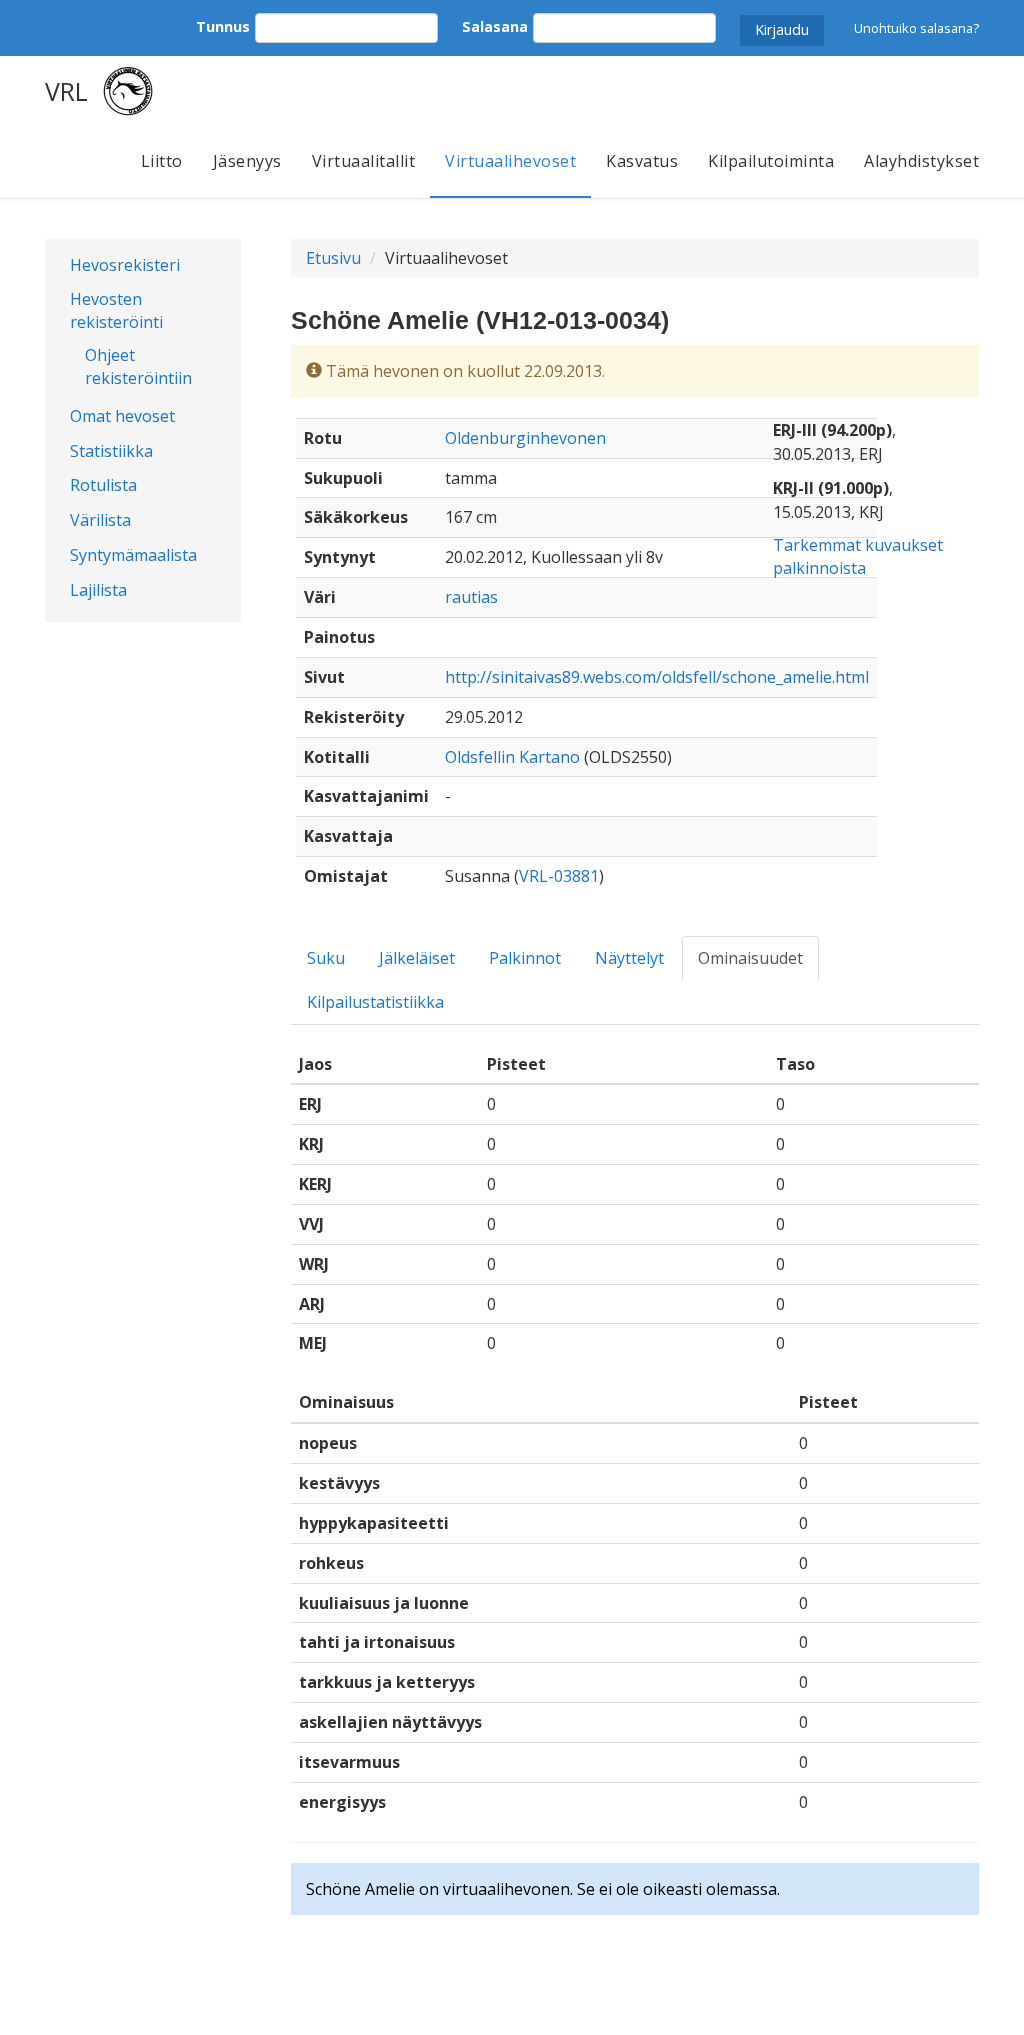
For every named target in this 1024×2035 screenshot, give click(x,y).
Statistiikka (111, 451)
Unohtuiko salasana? (916, 28)
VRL (66, 91)
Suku (326, 958)
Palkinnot (525, 958)
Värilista (100, 520)
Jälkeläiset (417, 958)
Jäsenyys (247, 161)
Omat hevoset (122, 416)
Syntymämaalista (133, 555)
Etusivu (333, 258)
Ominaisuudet (750, 958)
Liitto (162, 161)
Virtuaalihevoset (510, 161)
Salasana (495, 26)
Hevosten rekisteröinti (116, 310)
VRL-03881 (559, 876)
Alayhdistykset (921, 161)
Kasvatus (642, 161)
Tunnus (223, 26)
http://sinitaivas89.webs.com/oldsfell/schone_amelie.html (657, 677)
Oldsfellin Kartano (512, 757)
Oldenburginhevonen (525, 438)
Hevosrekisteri (125, 265)
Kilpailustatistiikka (375, 1002)
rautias (471, 597)
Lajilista (98, 590)
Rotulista (103, 485)
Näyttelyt (629, 958)
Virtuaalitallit (364, 161)
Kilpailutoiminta (771, 161)
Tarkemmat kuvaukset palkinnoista (858, 556)
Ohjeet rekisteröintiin (138, 366)
